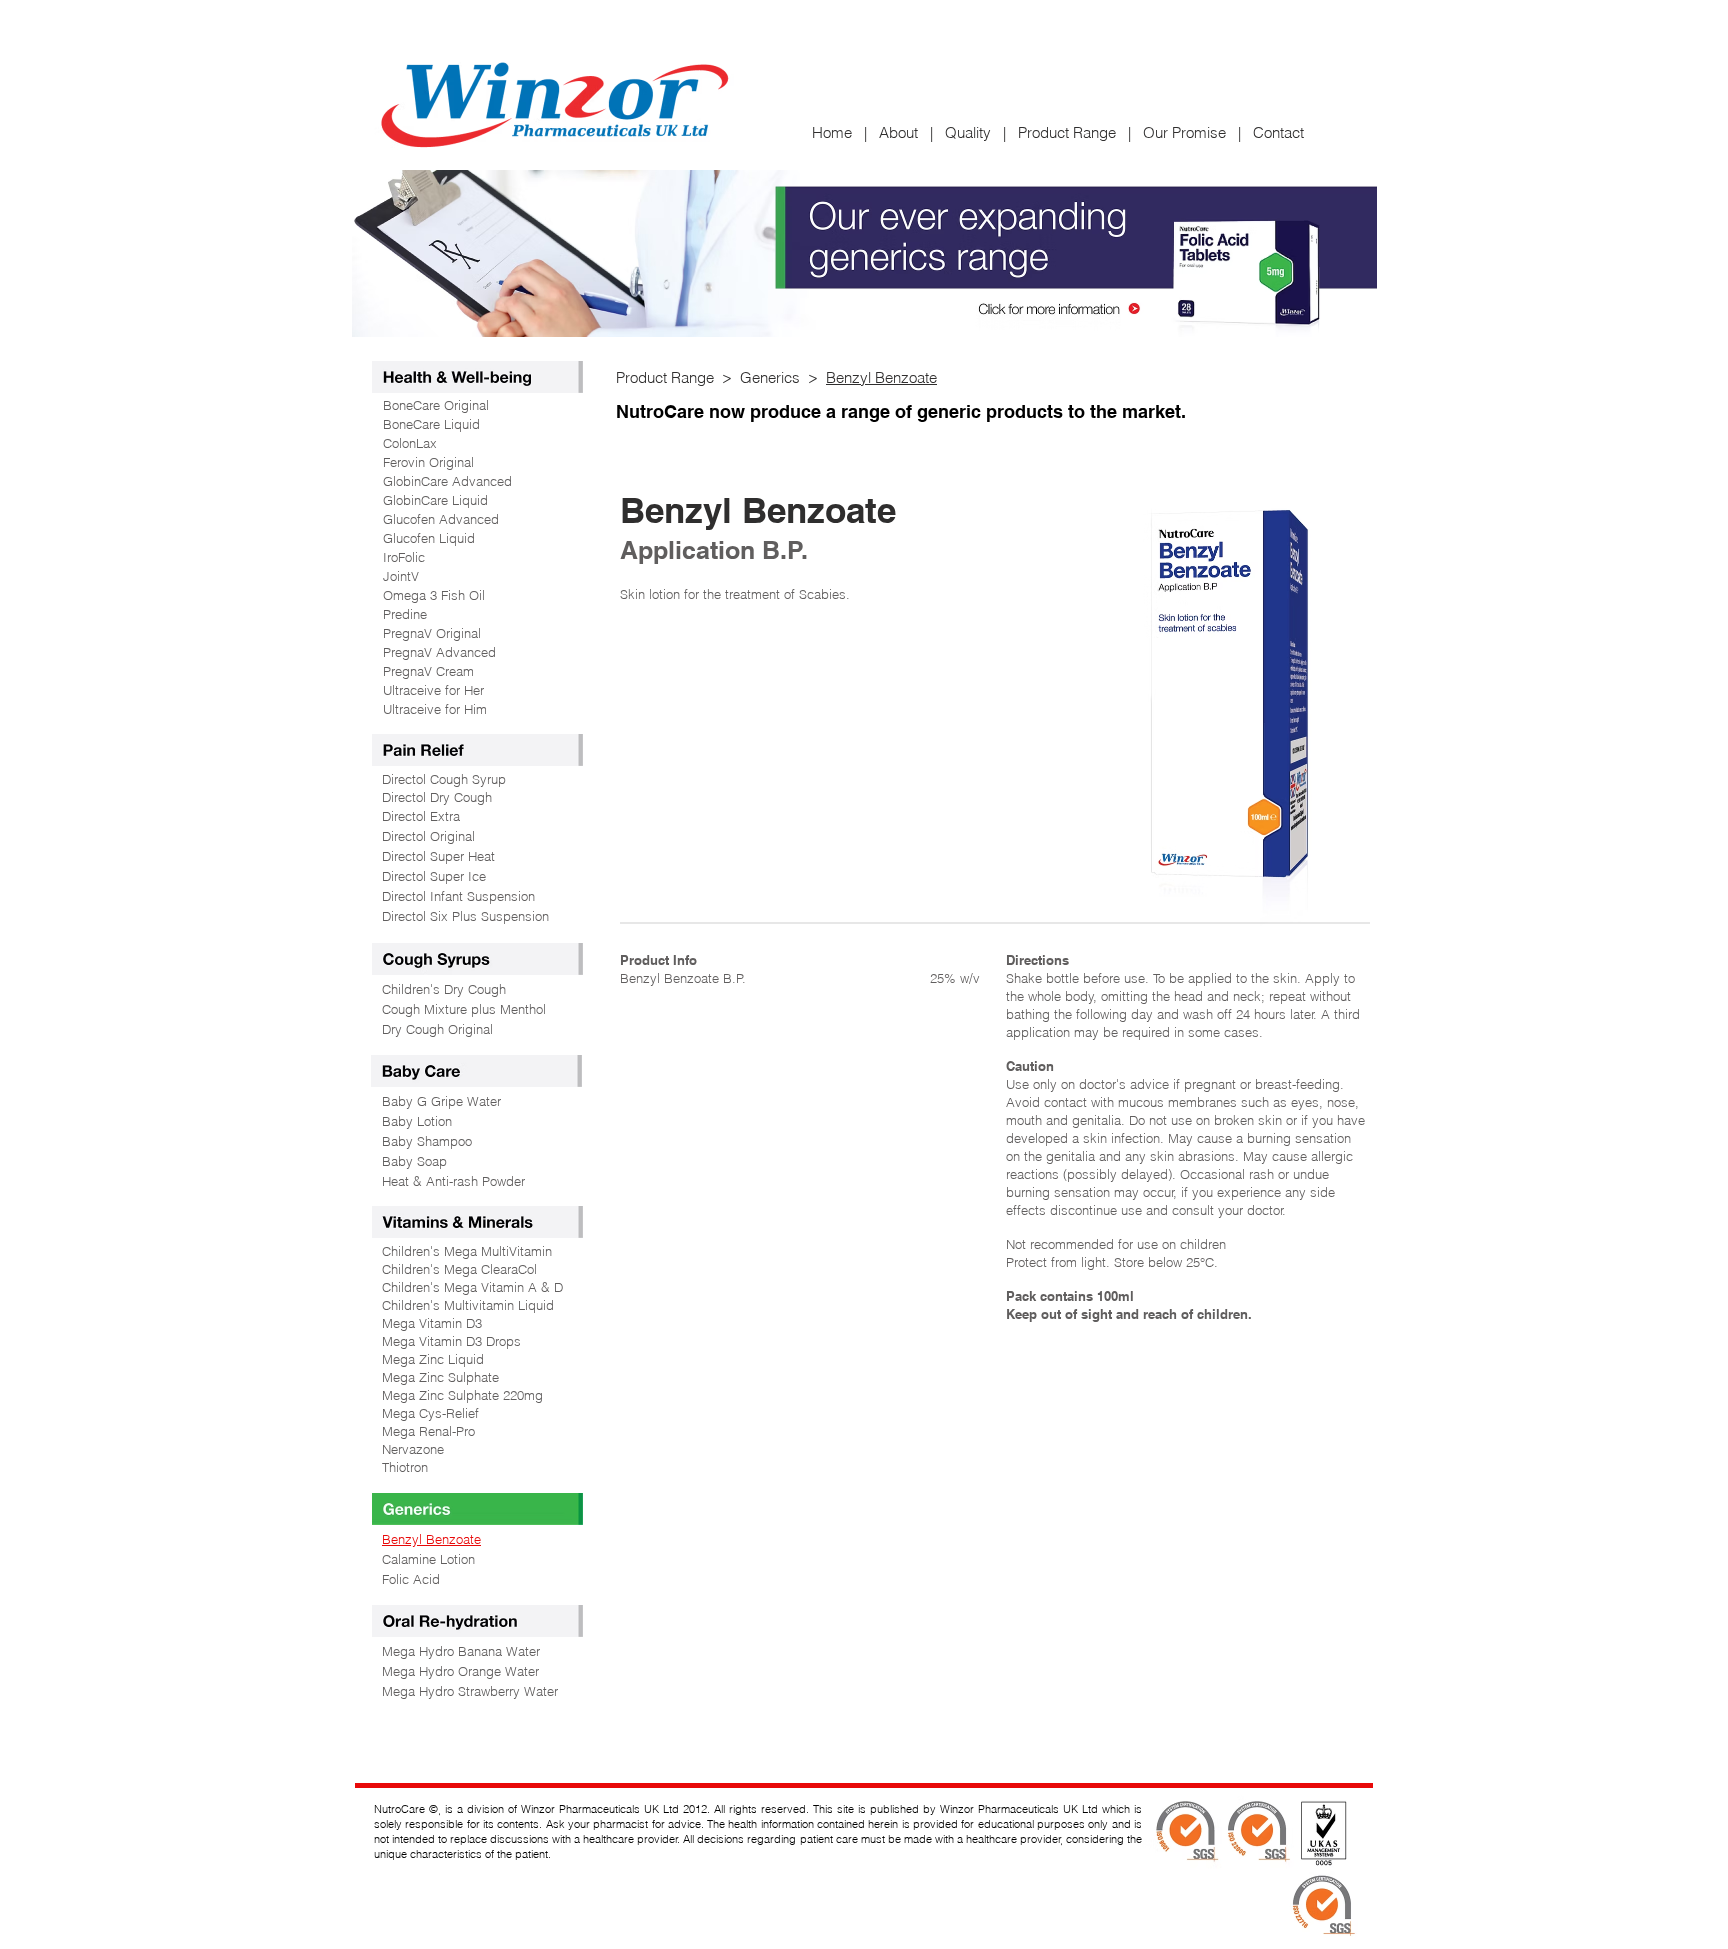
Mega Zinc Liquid (433, 1359)
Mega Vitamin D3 (432, 1323)
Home (838, 132)
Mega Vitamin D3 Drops (451, 1341)
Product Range (1067, 132)
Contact (1278, 132)
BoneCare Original (436, 405)
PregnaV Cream (428, 671)
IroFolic (404, 557)
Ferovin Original (428, 462)
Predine (405, 614)
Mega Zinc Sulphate (440, 1377)
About (898, 132)
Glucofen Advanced (441, 519)
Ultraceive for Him (435, 709)
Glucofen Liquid (429, 538)
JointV (401, 576)
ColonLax (410, 443)
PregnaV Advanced (439, 652)
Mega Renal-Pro (428, 1431)
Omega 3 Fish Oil (434, 595)
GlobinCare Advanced (447, 481)
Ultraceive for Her (433, 690)
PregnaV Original (432, 633)
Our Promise (1184, 132)
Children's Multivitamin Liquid (468, 1305)
